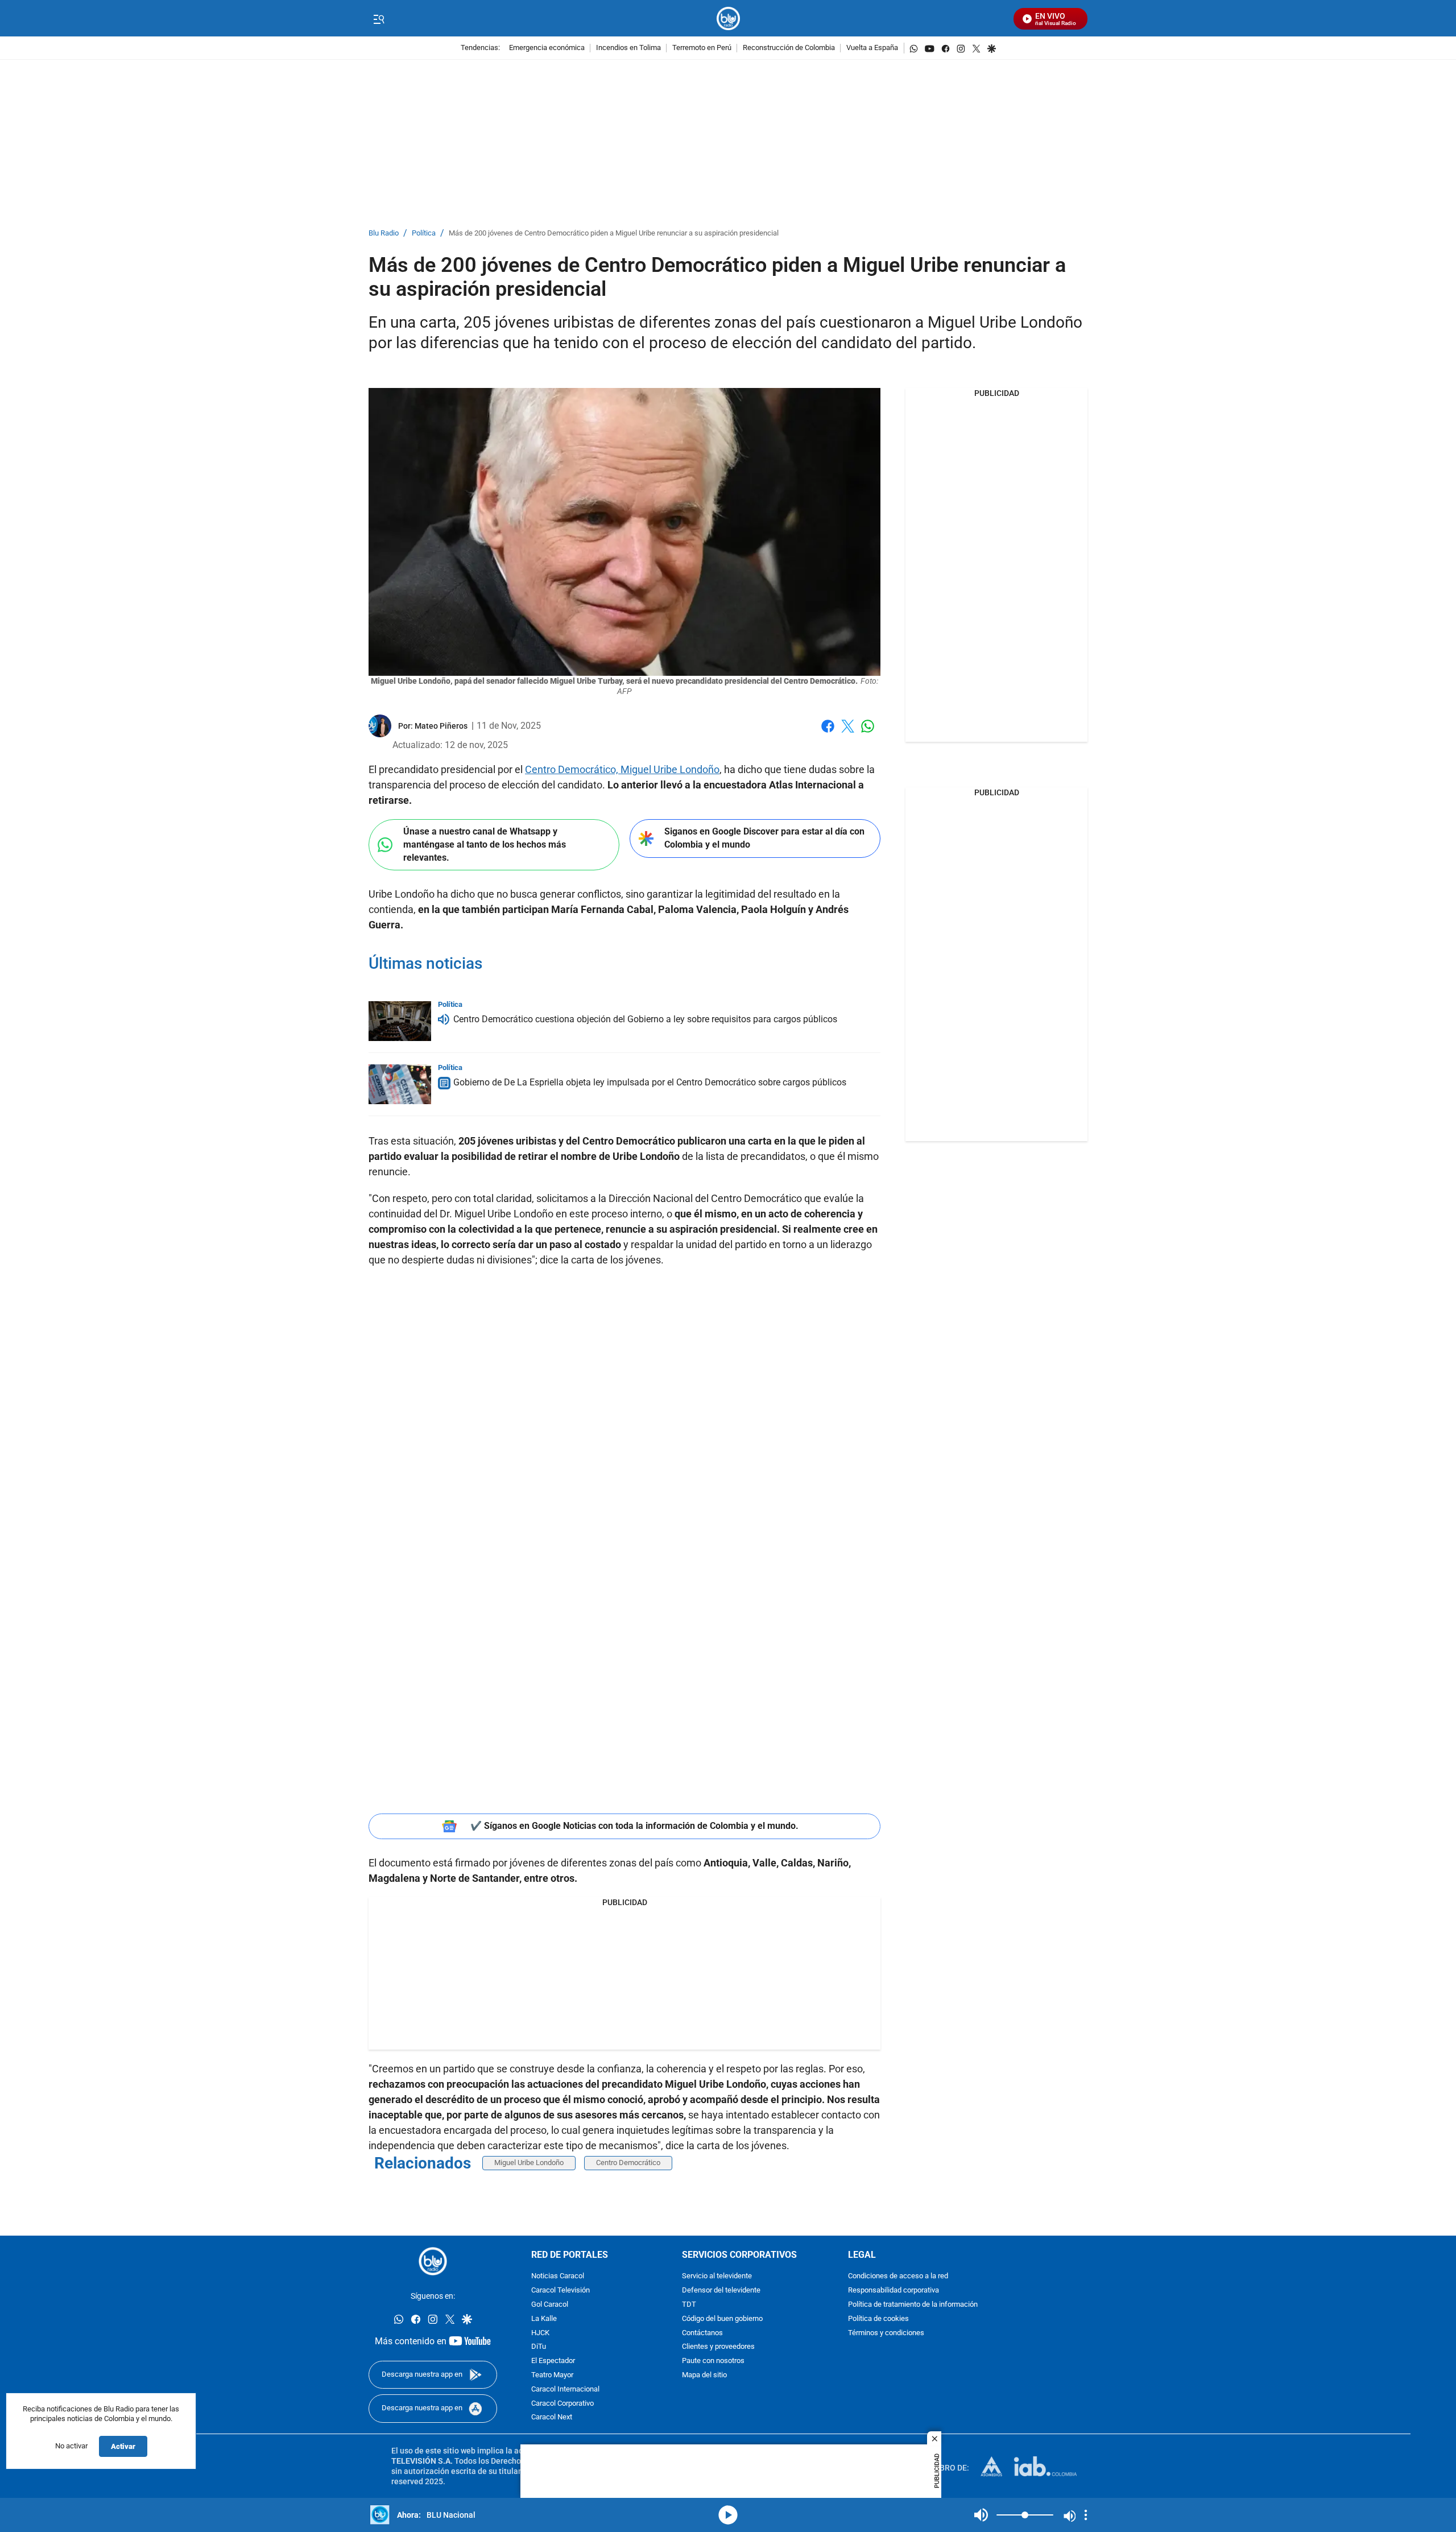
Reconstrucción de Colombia (789, 48)
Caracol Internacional (565, 2390)
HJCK (540, 2333)
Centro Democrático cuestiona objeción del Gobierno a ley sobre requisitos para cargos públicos (645, 1019)
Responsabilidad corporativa (894, 2291)
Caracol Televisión (561, 2291)
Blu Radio (384, 234)
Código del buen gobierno (722, 2319)
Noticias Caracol (558, 2276)
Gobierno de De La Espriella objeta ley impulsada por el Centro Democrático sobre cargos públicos (650, 1082)
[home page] (728, 18)
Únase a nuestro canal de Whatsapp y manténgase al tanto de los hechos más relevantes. (485, 844)
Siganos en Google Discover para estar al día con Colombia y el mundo (764, 838)
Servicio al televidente (717, 2276)
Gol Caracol (550, 2305)
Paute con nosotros (713, 2361)
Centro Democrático (628, 2163)
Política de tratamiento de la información (913, 2305)
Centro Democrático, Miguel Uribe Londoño (622, 769)
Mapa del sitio (704, 2375)
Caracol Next (552, 2417)
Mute (981, 2515)
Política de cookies (878, 2319)
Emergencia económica (547, 48)
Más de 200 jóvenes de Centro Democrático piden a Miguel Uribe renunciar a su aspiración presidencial (614, 234)
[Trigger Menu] (379, 19)
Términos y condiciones (886, 2333)
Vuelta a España (872, 48)
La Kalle (544, 2319)
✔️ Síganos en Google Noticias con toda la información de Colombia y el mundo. (634, 1826)
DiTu (539, 2347)
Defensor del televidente (721, 2291)
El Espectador (553, 2361)
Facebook (828, 733)
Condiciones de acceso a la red (898, 2276)
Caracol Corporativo (562, 2403)
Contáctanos (702, 2333)
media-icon (728, 2515)
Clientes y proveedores (718, 2347)
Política (424, 234)
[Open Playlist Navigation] (1086, 2515)
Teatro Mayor (552, 2375)
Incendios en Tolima (628, 48)
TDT (689, 2305)
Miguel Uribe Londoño (529, 2163)
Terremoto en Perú (702, 48)
